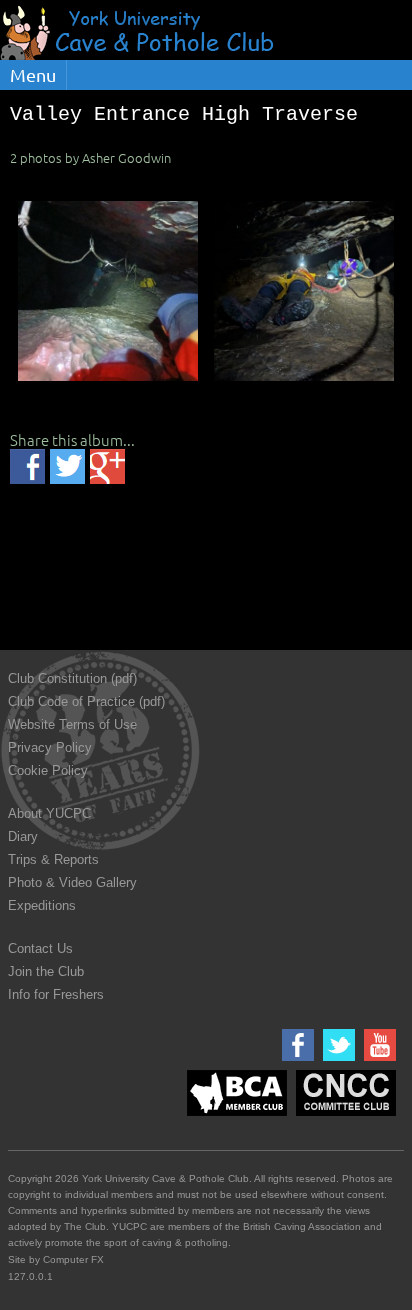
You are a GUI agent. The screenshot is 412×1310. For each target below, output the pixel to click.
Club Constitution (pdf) (72, 678)
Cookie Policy (48, 770)
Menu (33, 74)
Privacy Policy (50, 747)
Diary (23, 836)
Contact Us (40, 948)
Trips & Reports (53, 859)
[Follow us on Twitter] (336, 1061)
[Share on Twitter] (67, 466)
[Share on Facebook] (27, 466)
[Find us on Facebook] (295, 1061)
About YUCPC (49, 813)
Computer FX (73, 1259)
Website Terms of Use (72, 724)
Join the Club (46, 971)
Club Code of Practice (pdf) (86, 701)
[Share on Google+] (107, 466)
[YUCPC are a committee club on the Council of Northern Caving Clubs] (343, 1116)
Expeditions (42, 905)
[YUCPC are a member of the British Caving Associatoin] (234, 1116)
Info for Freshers (56, 994)
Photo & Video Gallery (72, 882)
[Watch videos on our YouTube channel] (377, 1061)
